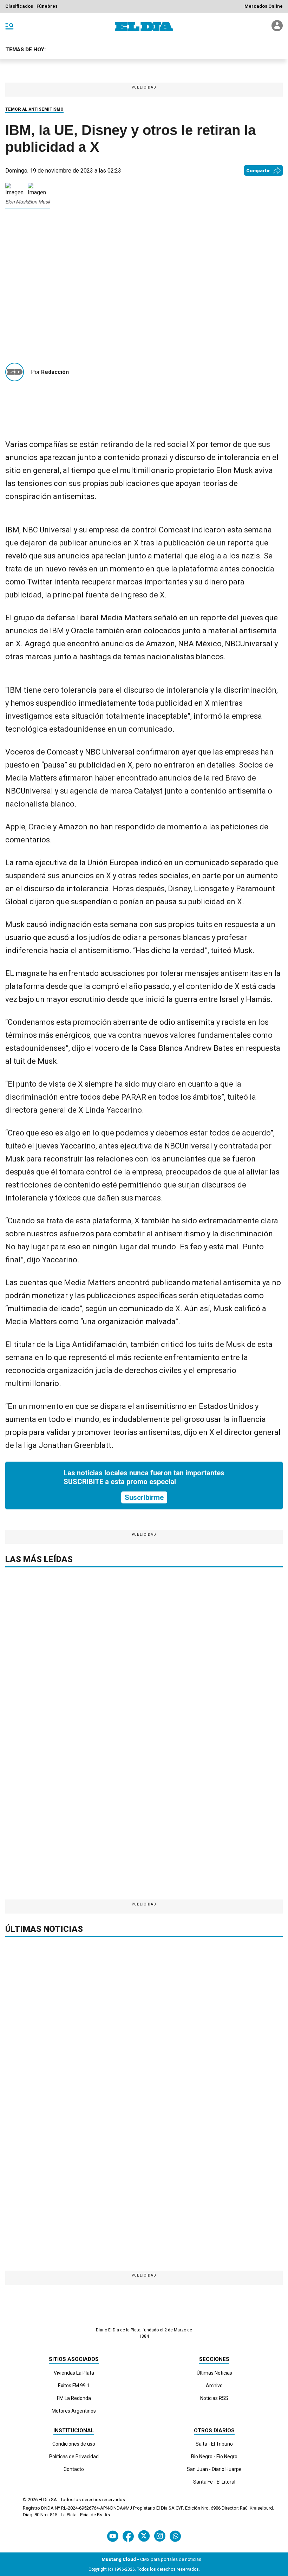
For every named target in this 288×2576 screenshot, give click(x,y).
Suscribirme (144, 1497)
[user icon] (277, 29)
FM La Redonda (74, 2398)
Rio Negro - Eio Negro (214, 2457)
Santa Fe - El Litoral (214, 2482)
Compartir (258, 171)
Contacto (74, 2469)
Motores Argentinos (74, 2411)
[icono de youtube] (113, 2536)
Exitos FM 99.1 (74, 2386)
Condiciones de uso (74, 2444)
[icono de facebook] (128, 2536)
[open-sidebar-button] (9, 27)
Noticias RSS (214, 2398)
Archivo (214, 2386)
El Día (44, 2500)
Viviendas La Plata (74, 2373)
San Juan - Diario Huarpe (214, 2469)
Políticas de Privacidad (74, 2457)
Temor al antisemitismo (34, 109)
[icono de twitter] (144, 2536)
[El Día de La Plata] (144, 27)
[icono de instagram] (160, 2536)
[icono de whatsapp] (175, 2536)
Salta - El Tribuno (214, 2444)
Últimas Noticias (214, 2373)
